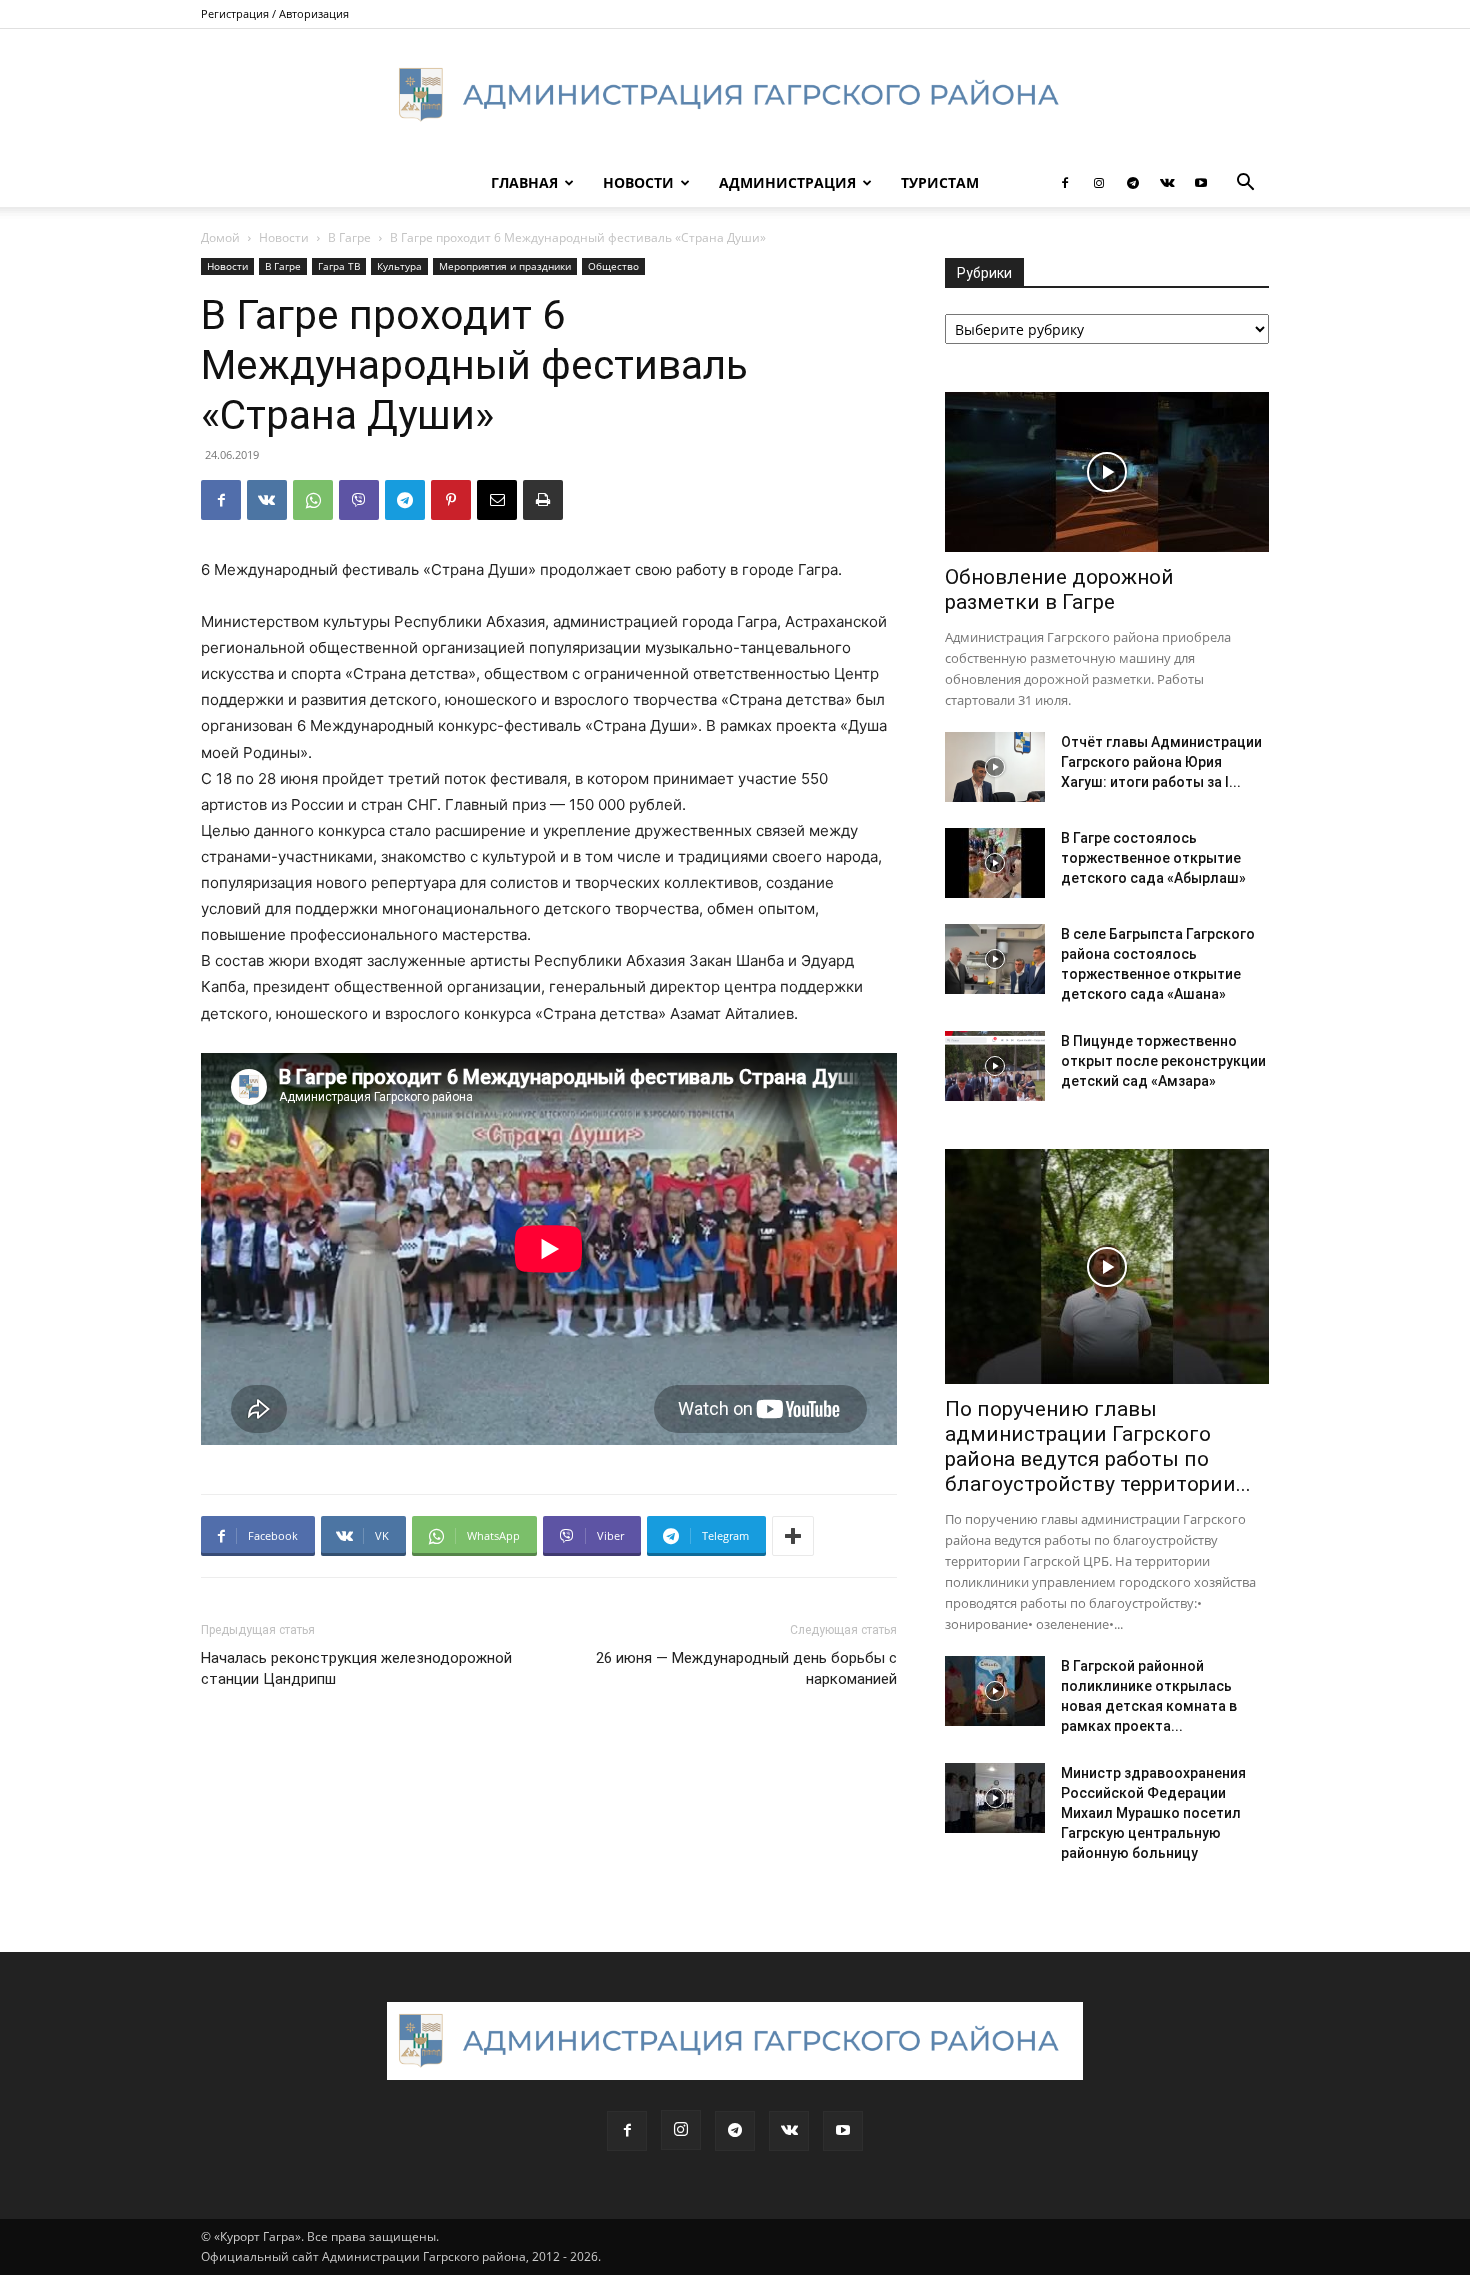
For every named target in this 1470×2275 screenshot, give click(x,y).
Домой (220, 237)
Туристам (940, 182)
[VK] (267, 500)
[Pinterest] (451, 500)
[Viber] (359, 500)
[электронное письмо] (497, 500)
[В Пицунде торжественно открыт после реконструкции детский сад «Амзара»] (995, 1066)
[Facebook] (1065, 183)
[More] (793, 1536)
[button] (1245, 184)
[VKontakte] (1167, 183)
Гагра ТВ (339, 266)
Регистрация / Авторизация (275, 13)
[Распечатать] (543, 500)
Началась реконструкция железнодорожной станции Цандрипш (356, 1668)
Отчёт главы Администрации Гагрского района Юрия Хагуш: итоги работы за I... (1161, 762)
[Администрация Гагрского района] (735, 95)
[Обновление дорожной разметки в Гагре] (1107, 472)
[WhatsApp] (313, 500)
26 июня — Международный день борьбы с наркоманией (746, 1668)
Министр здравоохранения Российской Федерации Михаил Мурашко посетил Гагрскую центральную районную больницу (1153, 1813)
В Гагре (349, 237)
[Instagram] (1099, 183)
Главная (524, 182)
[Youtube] (1201, 183)
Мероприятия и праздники (505, 266)
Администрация (787, 182)
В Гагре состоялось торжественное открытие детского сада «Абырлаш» (1153, 858)
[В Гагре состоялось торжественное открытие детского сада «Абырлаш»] (995, 863)
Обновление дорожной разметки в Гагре (1059, 589)
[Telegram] (1133, 183)
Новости (638, 182)
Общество (613, 266)
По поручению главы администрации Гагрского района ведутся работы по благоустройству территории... (1098, 1446)
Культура (399, 266)
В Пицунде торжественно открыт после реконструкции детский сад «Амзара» (1163, 1061)
